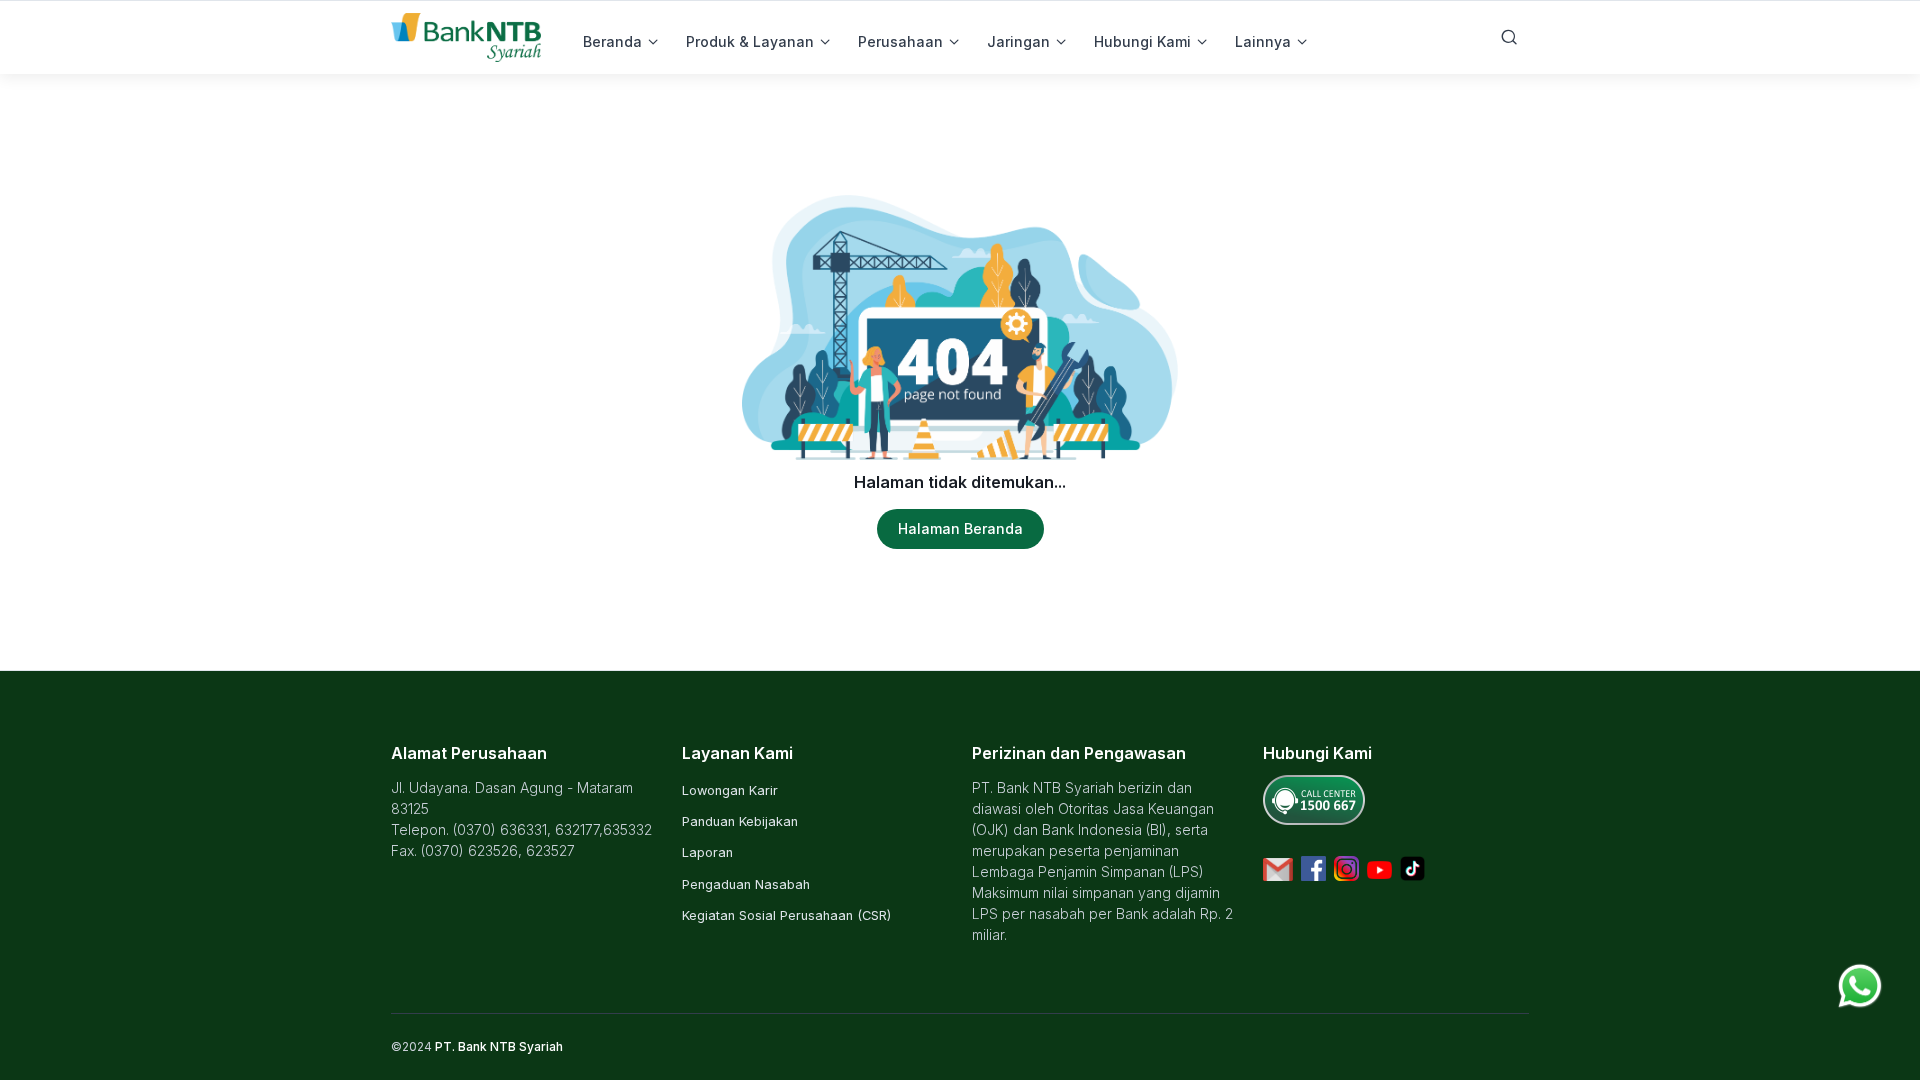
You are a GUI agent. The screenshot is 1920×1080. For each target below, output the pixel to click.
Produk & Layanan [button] (750, 41)
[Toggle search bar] (1509, 37)
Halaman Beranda (960, 528)
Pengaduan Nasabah (746, 884)
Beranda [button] (612, 41)
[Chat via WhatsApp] (1860, 984)
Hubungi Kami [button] (1142, 41)
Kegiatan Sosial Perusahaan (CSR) (786, 915)
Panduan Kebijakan (740, 821)
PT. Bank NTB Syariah (499, 1046)
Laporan (707, 852)
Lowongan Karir (730, 790)
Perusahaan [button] (900, 41)
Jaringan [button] (1018, 41)
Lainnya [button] (1263, 41)
